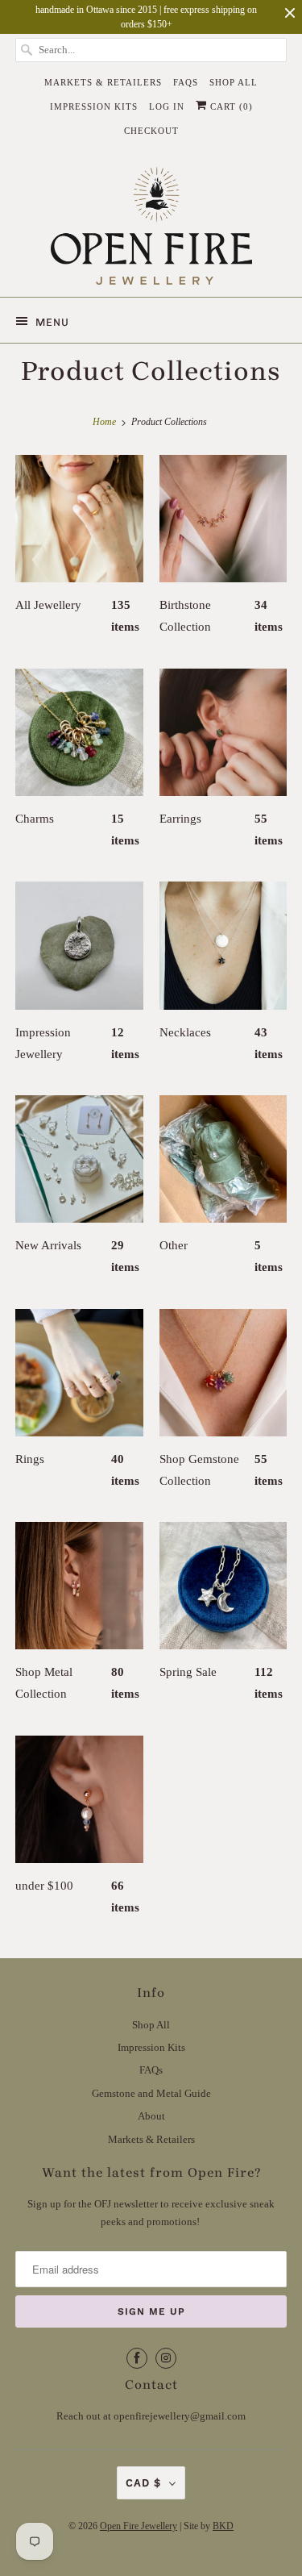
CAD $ (143, 2483)
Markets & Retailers (103, 82)
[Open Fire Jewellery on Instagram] (166, 2358)
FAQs (186, 82)
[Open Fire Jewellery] (151, 226)
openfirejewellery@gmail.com (180, 2416)
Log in (167, 106)
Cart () (230, 106)
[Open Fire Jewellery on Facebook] (137, 2358)
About (151, 2116)
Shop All (234, 82)
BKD (223, 2526)
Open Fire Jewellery (139, 2526)
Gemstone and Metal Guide (151, 2093)
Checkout (151, 131)
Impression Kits (94, 106)
